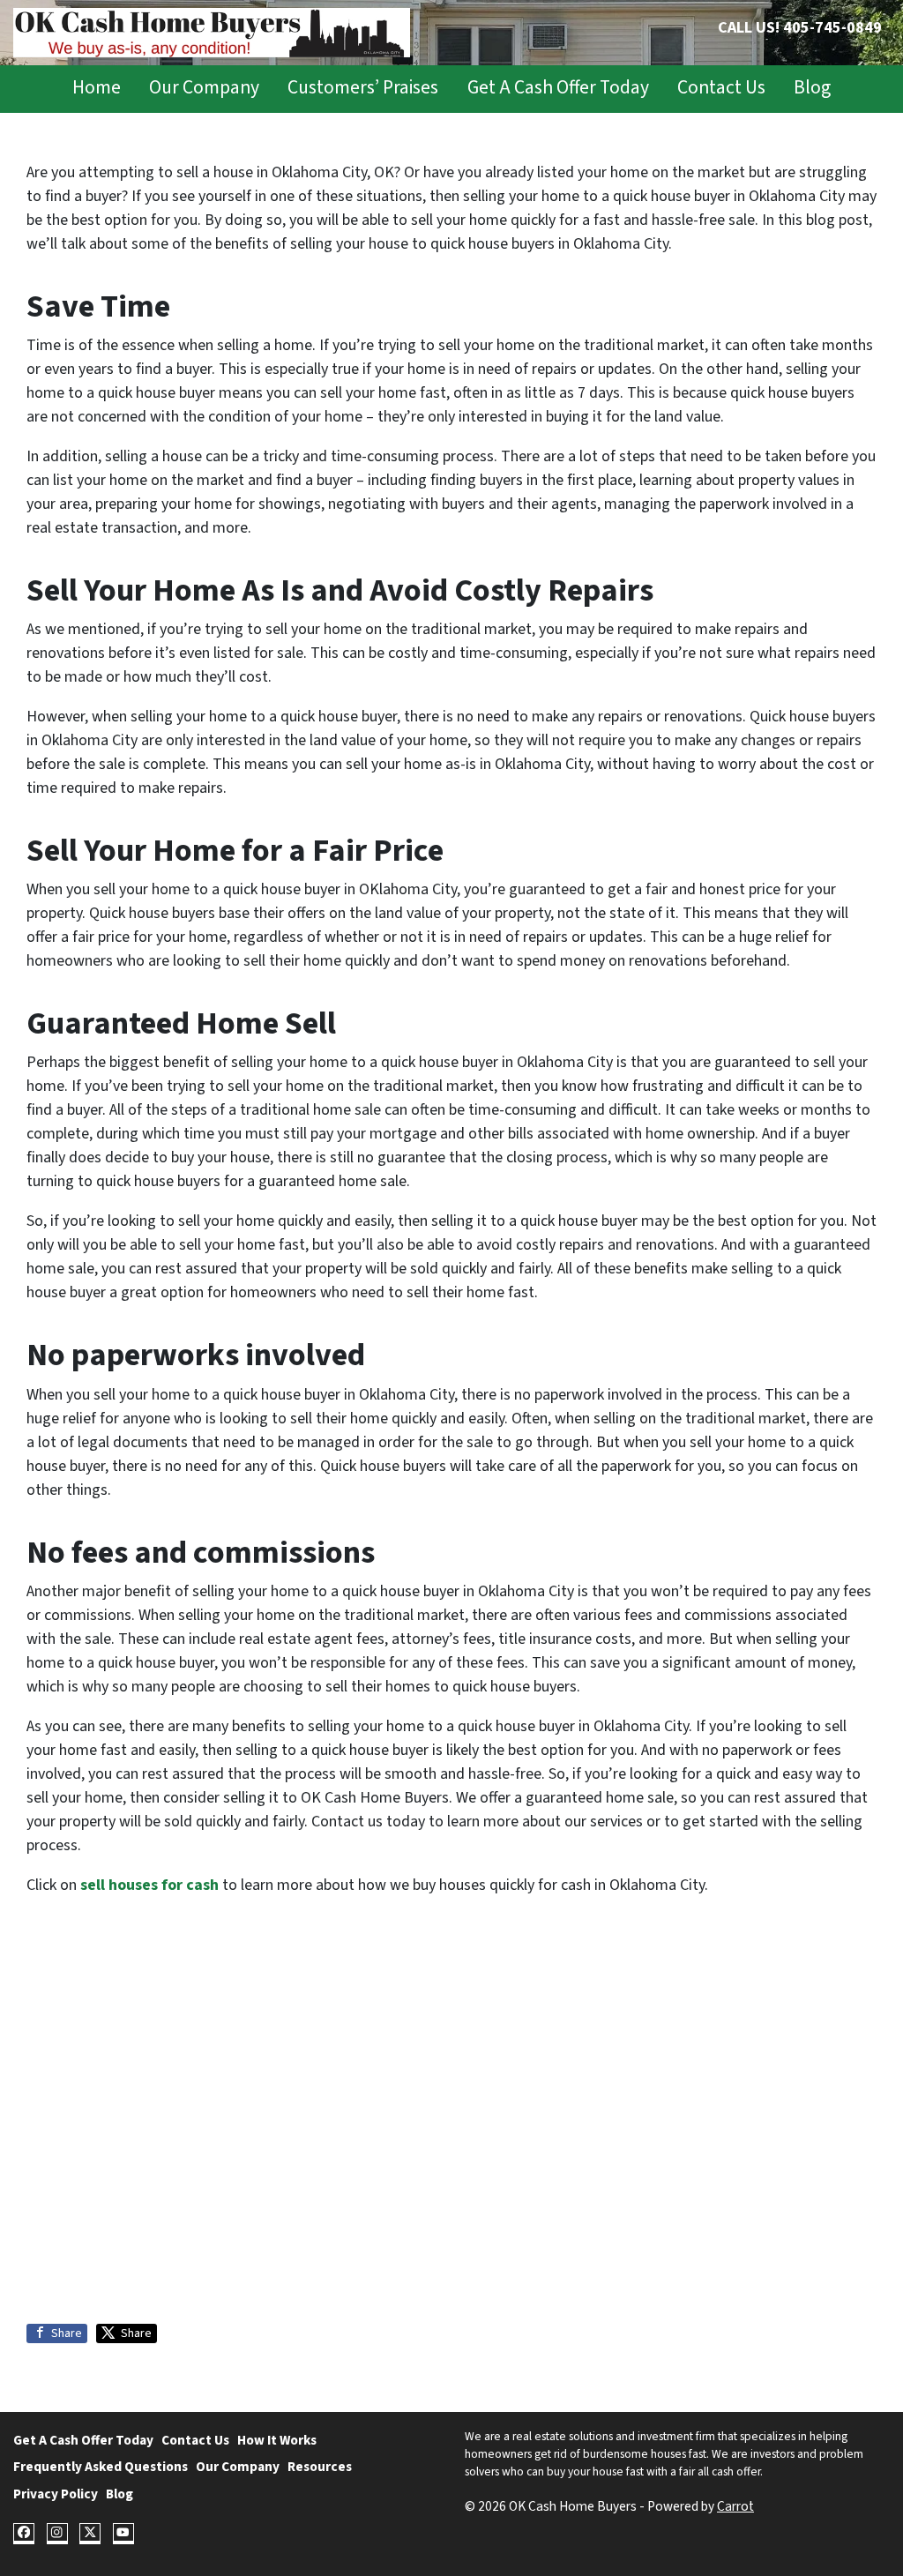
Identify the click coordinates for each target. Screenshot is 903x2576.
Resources (320, 2467)
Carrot (735, 2506)
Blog (812, 88)
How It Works (277, 2440)
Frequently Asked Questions (101, 2467)
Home (97, 88)
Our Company (204, 88)
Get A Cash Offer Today (558, 88)
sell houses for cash (149, 1885)
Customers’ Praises (363, 88)
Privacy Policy (56, 2494)
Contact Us (721, 88)
